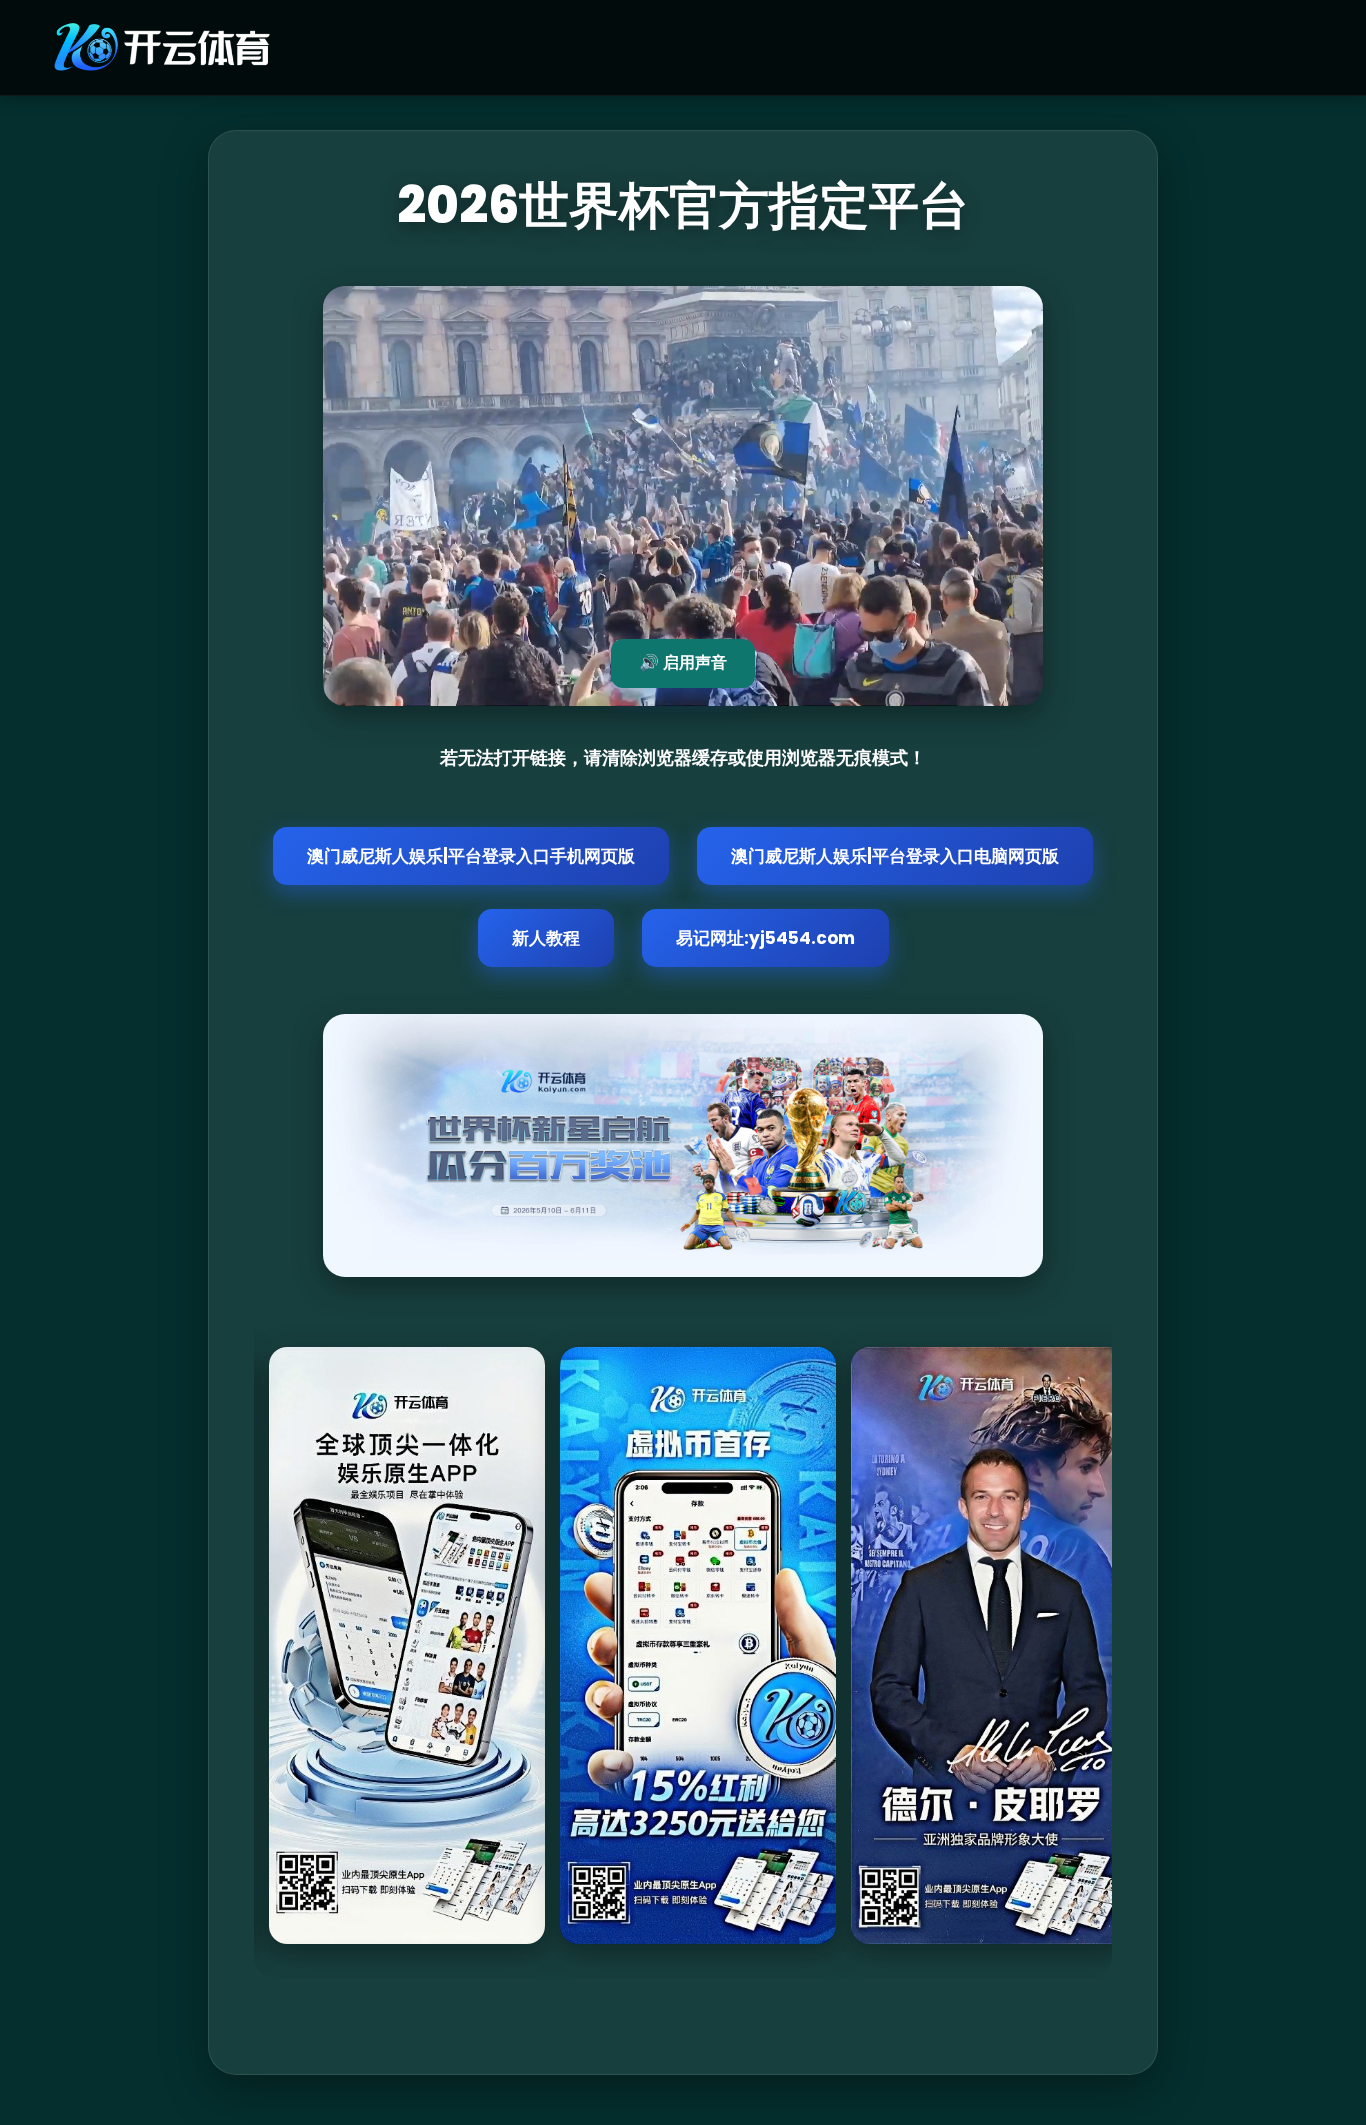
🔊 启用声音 (683, 662)
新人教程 (546, 938)
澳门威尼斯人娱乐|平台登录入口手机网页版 (471, 856)
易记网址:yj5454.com (765, 938)
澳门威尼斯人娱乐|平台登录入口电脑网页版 (895, 856)
